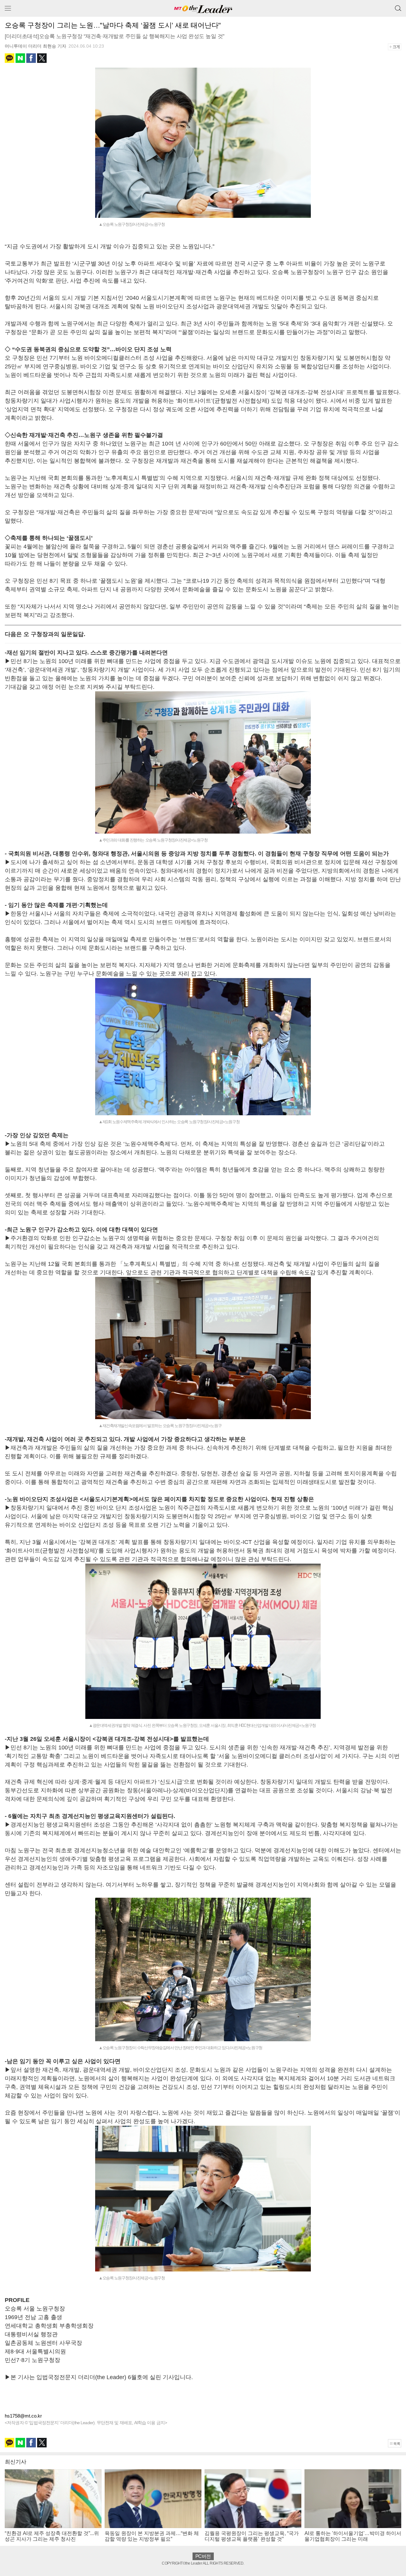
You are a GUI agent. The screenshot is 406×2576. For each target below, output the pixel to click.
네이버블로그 (20, 58)
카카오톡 (10, 58)
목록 (397, 2444)
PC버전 (203, 2556)
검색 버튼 (398, 6)
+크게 (397, 47)
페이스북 (31, 58)
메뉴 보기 (8, 8)
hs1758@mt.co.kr (23, 2416)
